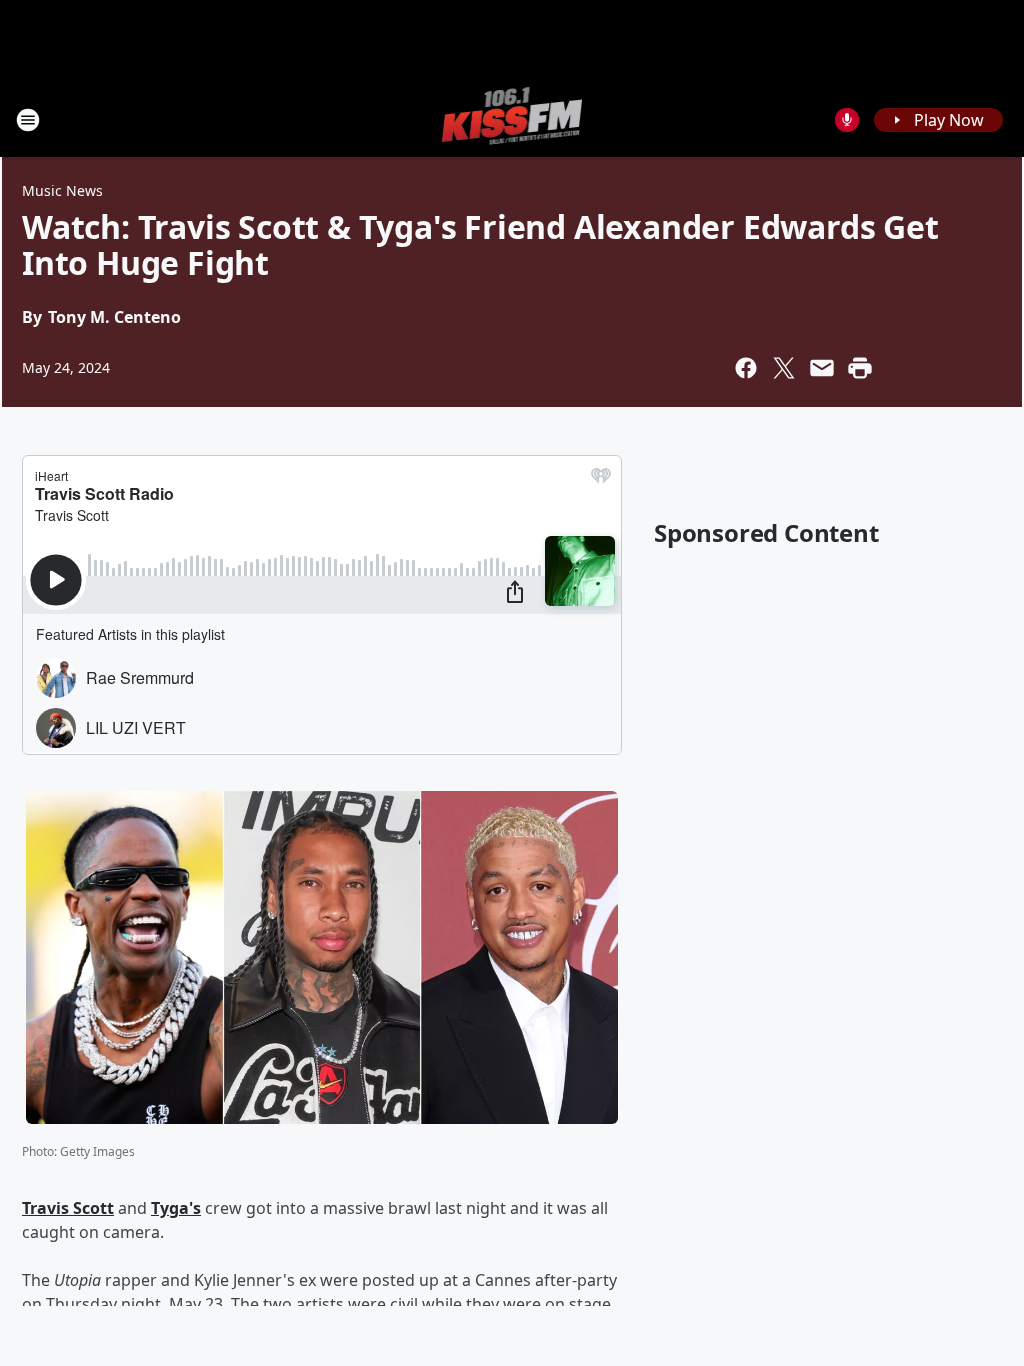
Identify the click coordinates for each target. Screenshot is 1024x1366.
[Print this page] (860, 368)
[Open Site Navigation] (28, 120)
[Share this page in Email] (822, 368)
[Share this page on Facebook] (746, 368)
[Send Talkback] (847, 120)
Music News (62, 190)
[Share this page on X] (784, 368)
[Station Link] (512, 119)
